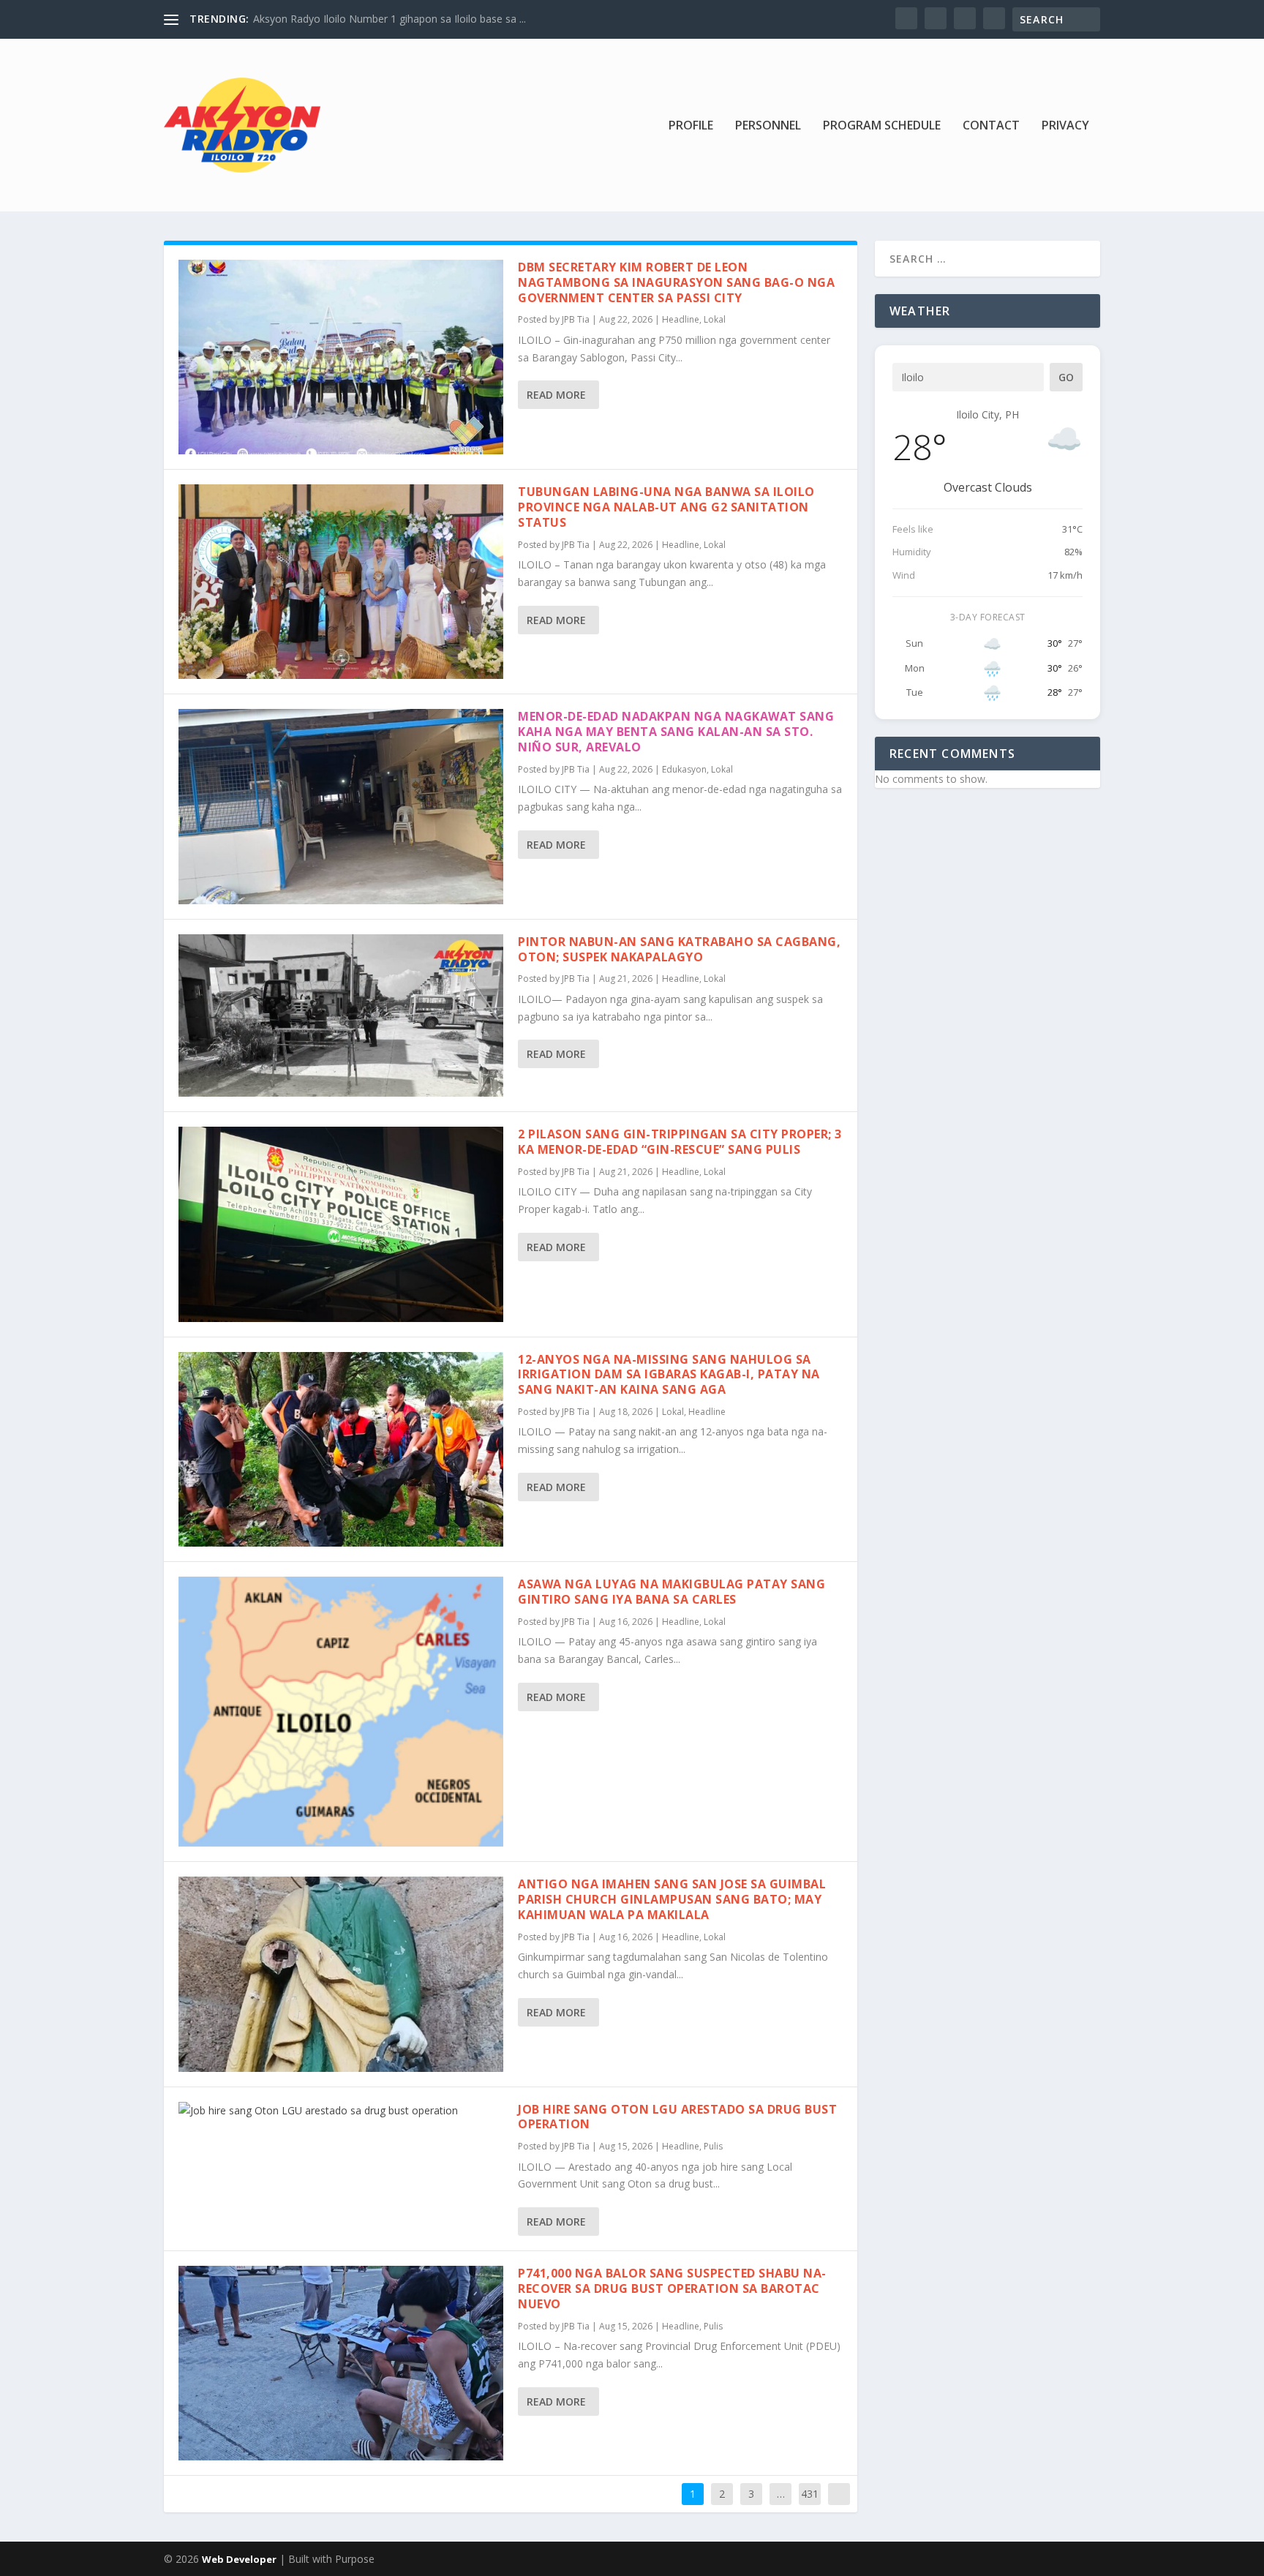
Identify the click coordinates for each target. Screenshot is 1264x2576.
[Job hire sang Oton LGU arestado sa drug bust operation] (341, 2111)
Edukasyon (684, 769)
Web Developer (239, 2559)
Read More (556, 395)
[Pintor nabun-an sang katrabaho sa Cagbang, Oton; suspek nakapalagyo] (341, 1016)
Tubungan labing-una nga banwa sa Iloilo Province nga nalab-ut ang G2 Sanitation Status (666, 507)
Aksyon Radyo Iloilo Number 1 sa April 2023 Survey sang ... (391, 19)
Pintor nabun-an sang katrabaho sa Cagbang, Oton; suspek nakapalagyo (679, 949)
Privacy (1065, 126)
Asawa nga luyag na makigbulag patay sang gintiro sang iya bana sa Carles (671, 1592)
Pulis (713, 2146)
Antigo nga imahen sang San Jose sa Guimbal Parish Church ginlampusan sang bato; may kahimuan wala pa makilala (672, 1899)
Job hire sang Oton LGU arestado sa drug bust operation (677, 2117)
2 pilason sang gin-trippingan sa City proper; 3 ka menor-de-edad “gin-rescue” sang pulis (680, 1142)
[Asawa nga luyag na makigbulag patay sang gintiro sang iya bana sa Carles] (341, 1712)
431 (810, 2494)
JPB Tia (576, 319)
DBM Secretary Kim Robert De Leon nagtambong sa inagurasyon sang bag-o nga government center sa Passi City (676, 282)
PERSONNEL (768, 126)
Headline (681, 319)
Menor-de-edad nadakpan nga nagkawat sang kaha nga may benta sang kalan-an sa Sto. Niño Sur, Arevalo (676, 732)
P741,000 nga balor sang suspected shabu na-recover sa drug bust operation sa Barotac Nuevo (672, 2288)
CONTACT (991, 126)
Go (1066, 377)
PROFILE (691, 126)
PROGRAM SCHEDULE (882, 126)
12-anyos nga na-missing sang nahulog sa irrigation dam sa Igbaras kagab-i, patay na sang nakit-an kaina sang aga (669, 1375)
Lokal (715, 319)
